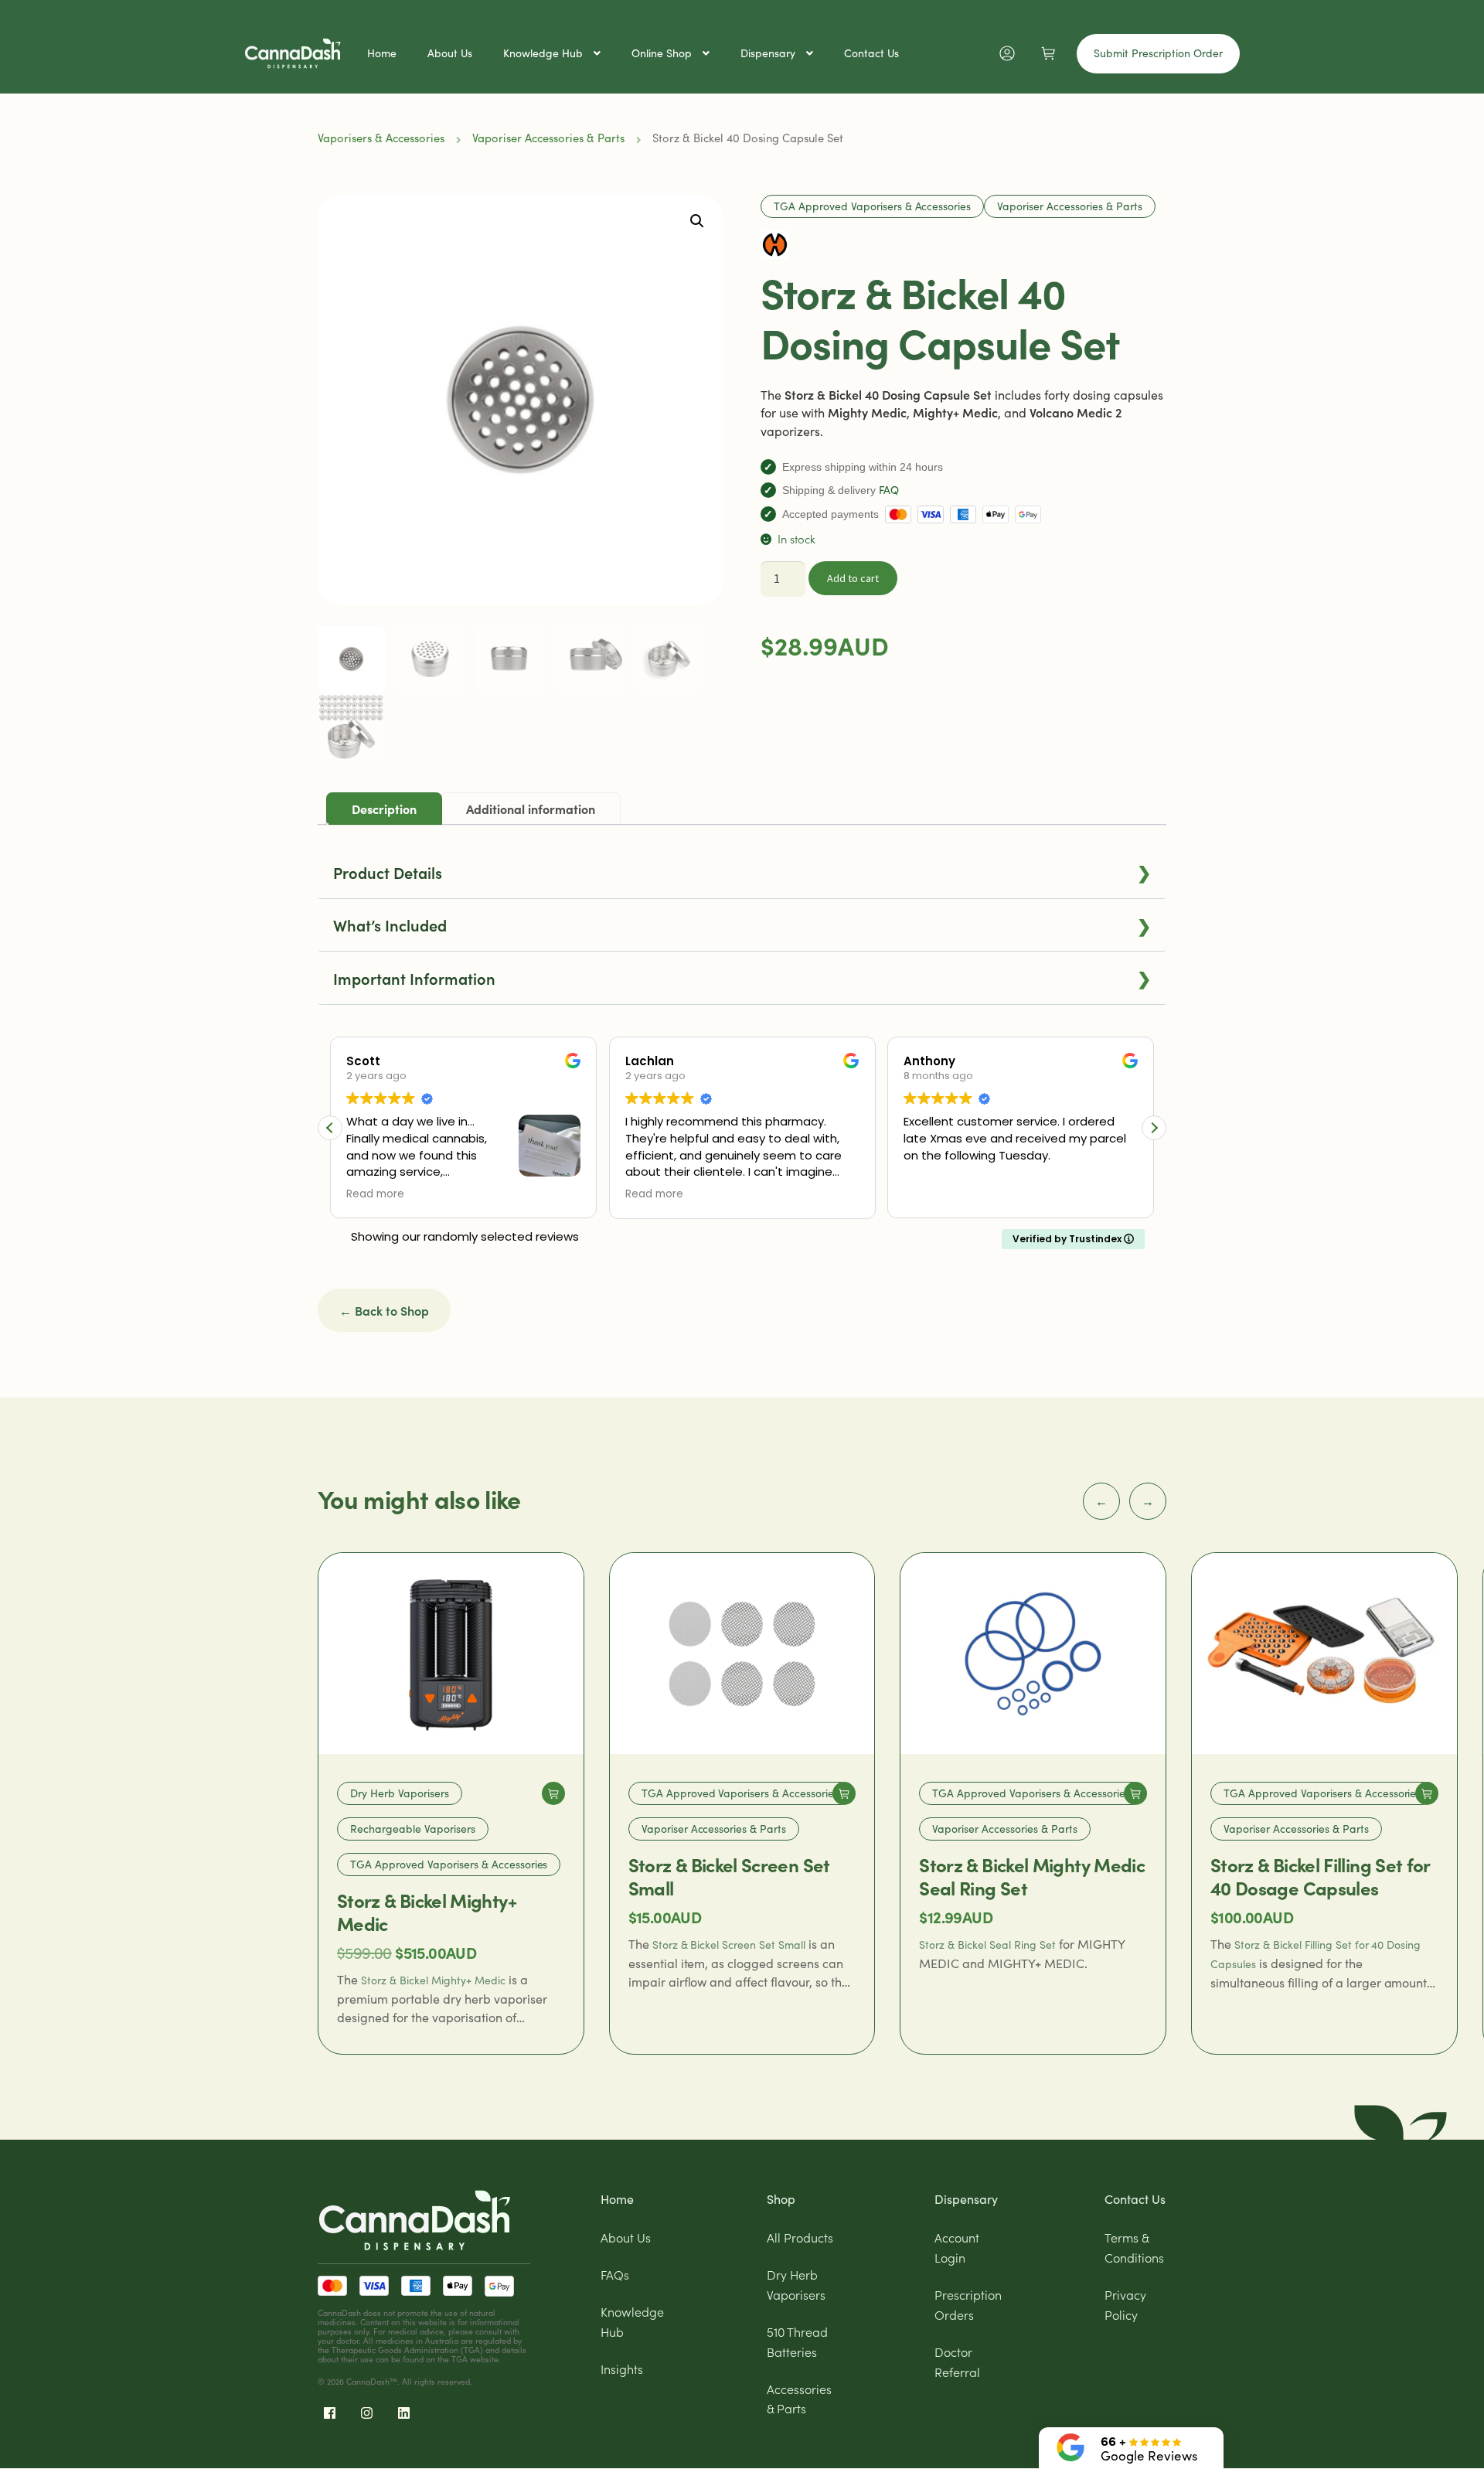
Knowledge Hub (543, 53)
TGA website (475, 2359)
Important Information (742, 977)
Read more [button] (371, 1194)
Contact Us (871, 53)
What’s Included (742, 925)
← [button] (1101, 1501)
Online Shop (662, 53)
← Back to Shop (384, 1310)
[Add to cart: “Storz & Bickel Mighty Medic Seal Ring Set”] (1135, 1793)
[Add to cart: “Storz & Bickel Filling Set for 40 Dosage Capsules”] (1427, 1793)
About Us (450, 53)
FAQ (889, 490)
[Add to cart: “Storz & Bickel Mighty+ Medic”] (553, 1793)
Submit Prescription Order (1158, 53)
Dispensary (768, 53)
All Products (800, 2237)
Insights (622, 2369)
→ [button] (1148, 1501)
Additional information (531, 809)
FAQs (615, 2274)
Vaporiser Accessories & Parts (548, 138)
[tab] (384, 809)
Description (384, 809)
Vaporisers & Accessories (381, 138)
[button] (697, 221)
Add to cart (853, 578)
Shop (781, 2199)
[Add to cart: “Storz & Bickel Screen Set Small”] (844, 1793)
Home (382, 53)
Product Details (742, 872)
